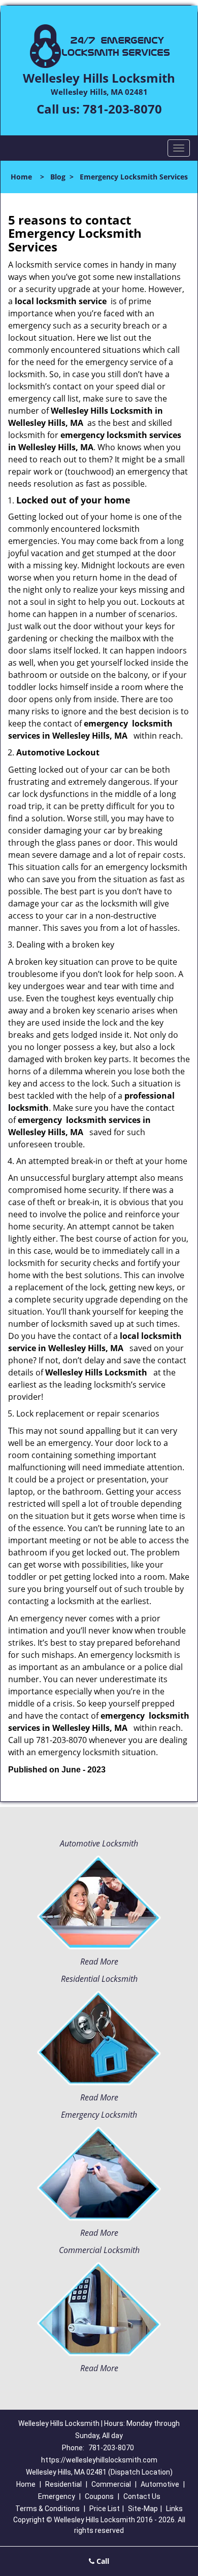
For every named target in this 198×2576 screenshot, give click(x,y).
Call (102, 2561)
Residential (63, 2484)
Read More (99, 1962)
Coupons (99, 2496)
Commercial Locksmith (99, 2250)
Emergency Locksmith (99, 2115)
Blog (58, 177)
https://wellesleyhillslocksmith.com (99, 2460)
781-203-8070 (122, 109)
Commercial (111, 2484)
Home (21, 177)
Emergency (57, 2496)
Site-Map (143, 2509)
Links (174, 2509)
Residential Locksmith (99, 1979)
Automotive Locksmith (99, 1843)
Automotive (160, 2484)
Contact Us (142, 2496)
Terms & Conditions (47, 2509)
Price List (105, 2509)
